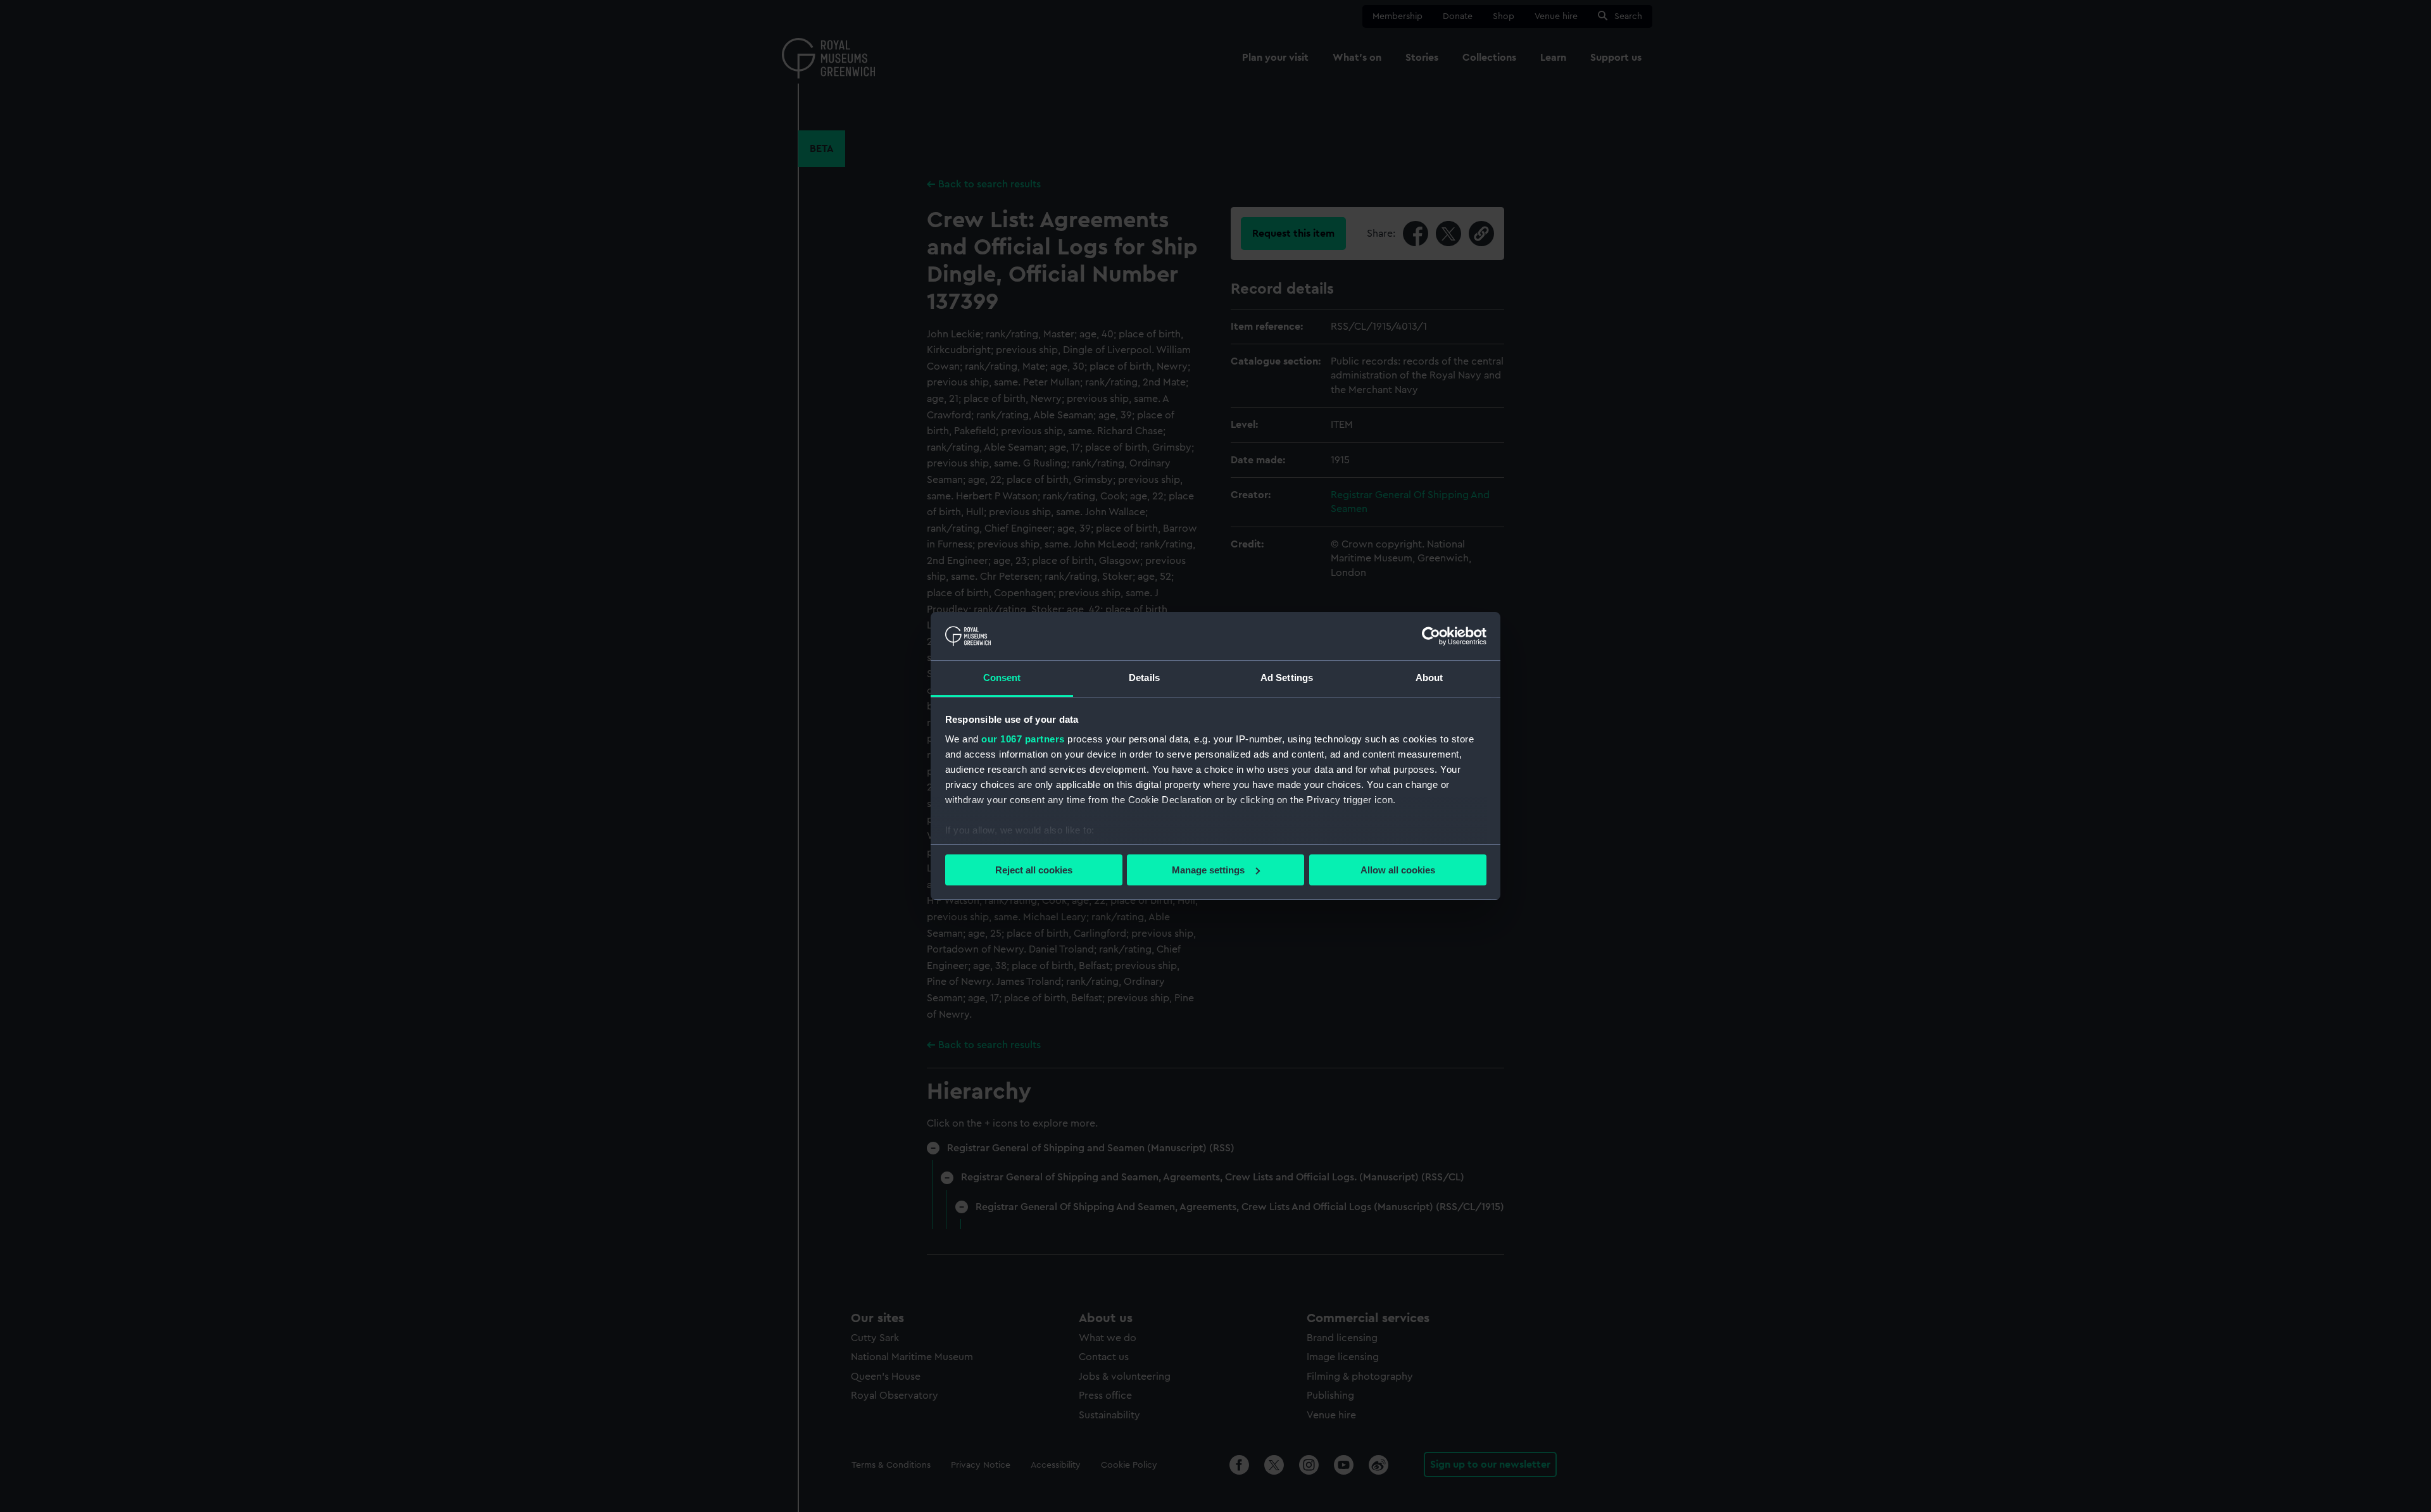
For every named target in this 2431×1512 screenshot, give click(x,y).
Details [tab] (1144, 678)
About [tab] (1429, 678)
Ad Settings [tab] (1287, 678)
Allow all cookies (1398, 870)
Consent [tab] (1002, 678)
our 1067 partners (1023, 739)
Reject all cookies (1034, 870)
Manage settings (1208, 870)
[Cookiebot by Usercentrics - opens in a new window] (1431, 636)
